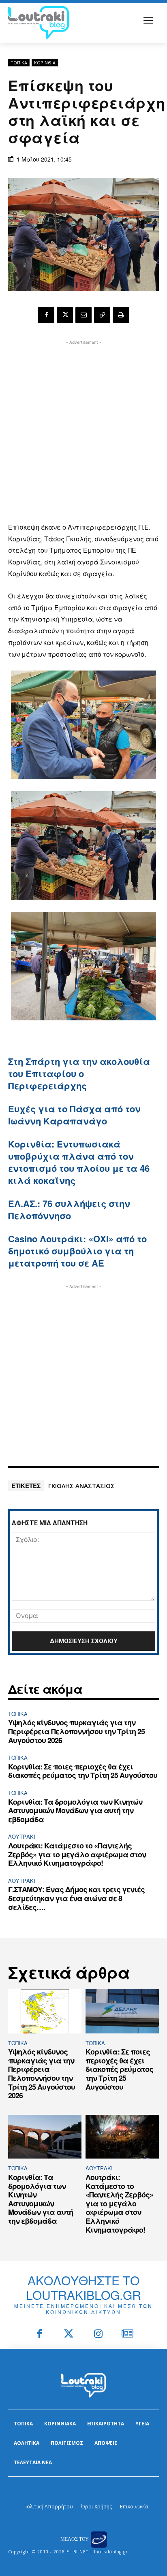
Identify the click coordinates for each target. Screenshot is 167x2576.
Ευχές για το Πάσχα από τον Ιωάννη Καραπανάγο (74, 1115)
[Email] (83, 315)
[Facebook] (46, 315)
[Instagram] (98, 2334)
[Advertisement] (83, 430)
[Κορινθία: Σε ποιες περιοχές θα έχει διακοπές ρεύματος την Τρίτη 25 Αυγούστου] (122, 2011)
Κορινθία (45, 63)
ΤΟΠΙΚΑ (19, 63)
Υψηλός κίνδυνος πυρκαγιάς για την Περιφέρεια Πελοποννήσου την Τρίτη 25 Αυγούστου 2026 (76, 1731)
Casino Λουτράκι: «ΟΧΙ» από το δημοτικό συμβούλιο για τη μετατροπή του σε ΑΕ (77, 1251)
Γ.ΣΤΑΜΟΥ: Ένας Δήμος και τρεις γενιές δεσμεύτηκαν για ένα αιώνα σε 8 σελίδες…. (76, 1898)
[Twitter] (69, 2334)
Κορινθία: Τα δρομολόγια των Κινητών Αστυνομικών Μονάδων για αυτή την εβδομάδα (75, 1811)
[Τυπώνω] (121, 315)
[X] (65, 315)
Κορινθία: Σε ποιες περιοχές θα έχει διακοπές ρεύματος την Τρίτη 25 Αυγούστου (83, 1771)
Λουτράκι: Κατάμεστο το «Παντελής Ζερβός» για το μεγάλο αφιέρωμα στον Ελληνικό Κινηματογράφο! (77, 1854)
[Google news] (128, 2334)
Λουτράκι (22, 1836)
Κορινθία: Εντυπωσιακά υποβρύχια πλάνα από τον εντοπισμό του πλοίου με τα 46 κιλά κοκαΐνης (79, 1162)
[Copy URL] (102, 315)
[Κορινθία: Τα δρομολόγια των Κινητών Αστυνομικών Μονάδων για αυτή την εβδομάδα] (45, 2137)
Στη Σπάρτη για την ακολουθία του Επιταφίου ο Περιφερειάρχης (79, 1073)
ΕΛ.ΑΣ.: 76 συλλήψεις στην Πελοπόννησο (69, 1209)
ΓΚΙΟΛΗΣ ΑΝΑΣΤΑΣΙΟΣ (81, 1486)
